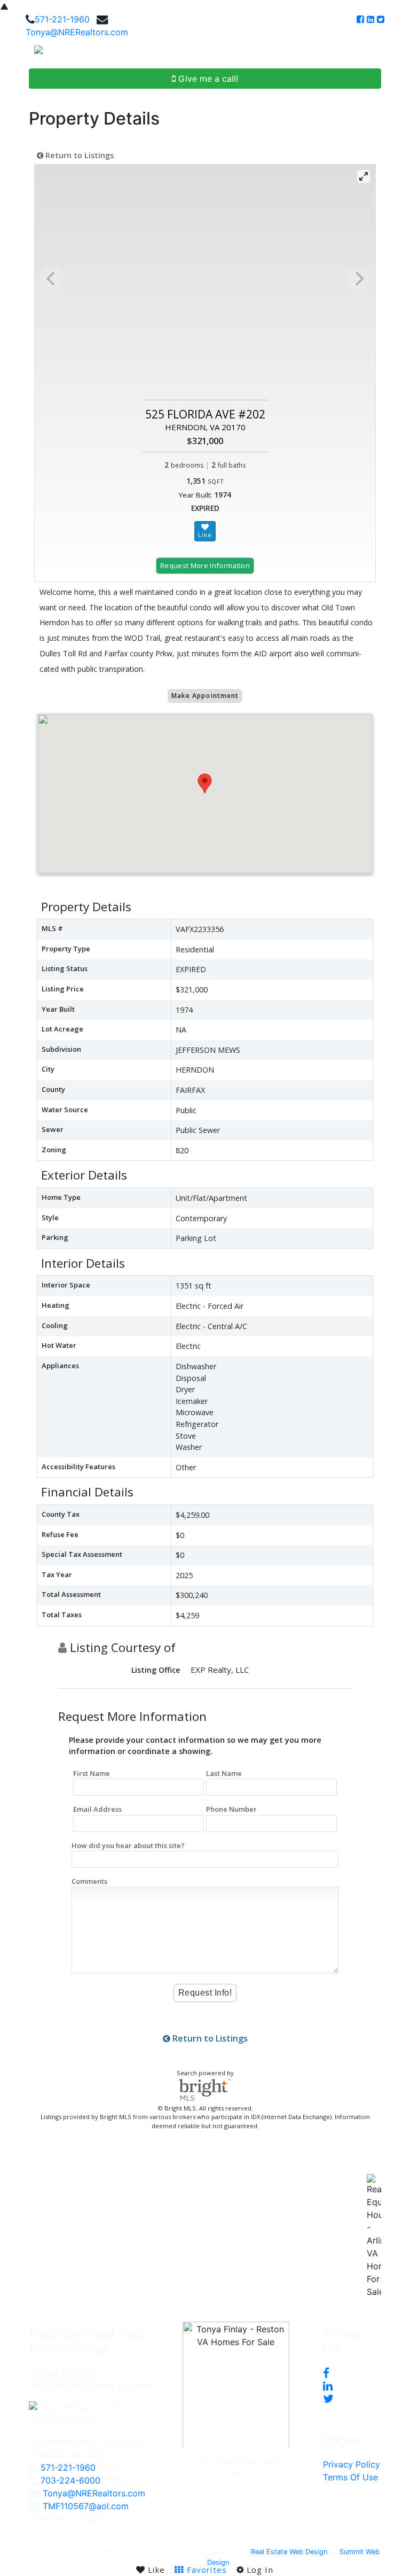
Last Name (224, 1773)
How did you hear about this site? (128, 1845)
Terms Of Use (350, 2477)
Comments (89, 1881)
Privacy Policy (352, 2464)
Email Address (97, 1809)
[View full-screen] (364, 176)
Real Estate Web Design (289, 2552)
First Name (92, 1773)
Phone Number (231, 1809)
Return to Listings (78, 155)
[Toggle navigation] (390, 53)
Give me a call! (207, 79)
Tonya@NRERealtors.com (77, 32)
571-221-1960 (62, 19)
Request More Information (205, 565)
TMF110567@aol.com (86, 2506)
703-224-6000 (70, 2480)
